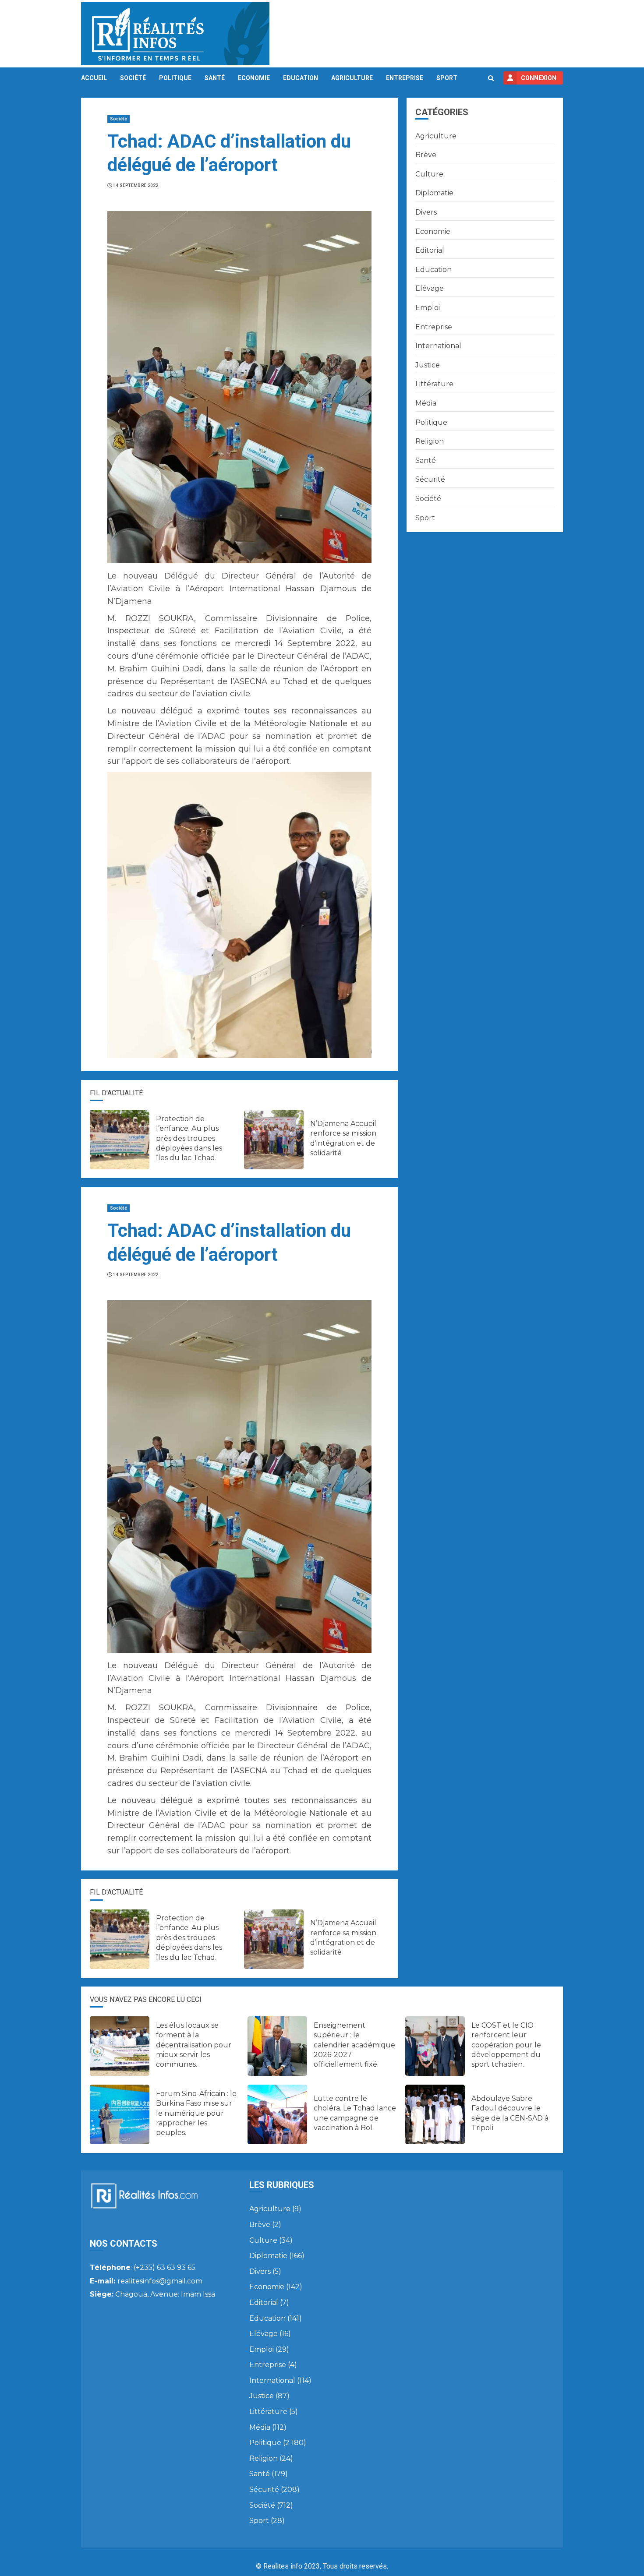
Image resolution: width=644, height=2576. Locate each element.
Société (133, 78)
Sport (447, 78)
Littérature (434, 384)
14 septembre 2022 (136, 185)
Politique (175, 78)
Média (426, 403)
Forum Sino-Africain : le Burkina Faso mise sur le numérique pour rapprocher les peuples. (196, 2113)
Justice (428, 365)
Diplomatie (434, 193)
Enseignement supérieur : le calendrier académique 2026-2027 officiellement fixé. (354, 2045)
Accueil (94, 78)
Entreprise (405, 78)
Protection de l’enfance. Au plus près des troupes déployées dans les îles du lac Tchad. (189, 1138)
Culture (429, 174)
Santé (215, 78)
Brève (426, 155)
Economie (254, 78)
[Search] (491, 78)
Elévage (430, 288)
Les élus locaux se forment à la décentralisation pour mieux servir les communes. (194, 2045)
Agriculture (352, 78)
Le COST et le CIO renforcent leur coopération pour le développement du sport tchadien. (506, 2045)
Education (301, 78)
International (438, 346)
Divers (426, 212)
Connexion (539, 78)
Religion (430, 441)
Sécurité (430, 479)
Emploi (428, 308)
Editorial (430, 250)
